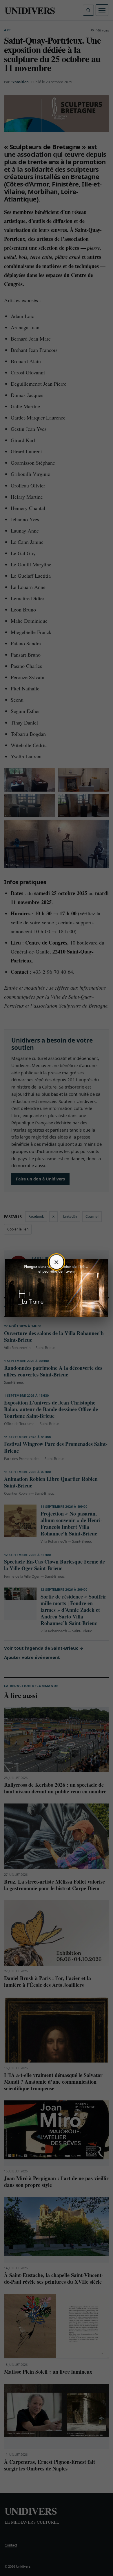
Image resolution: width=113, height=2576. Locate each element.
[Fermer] (57, 1262)
